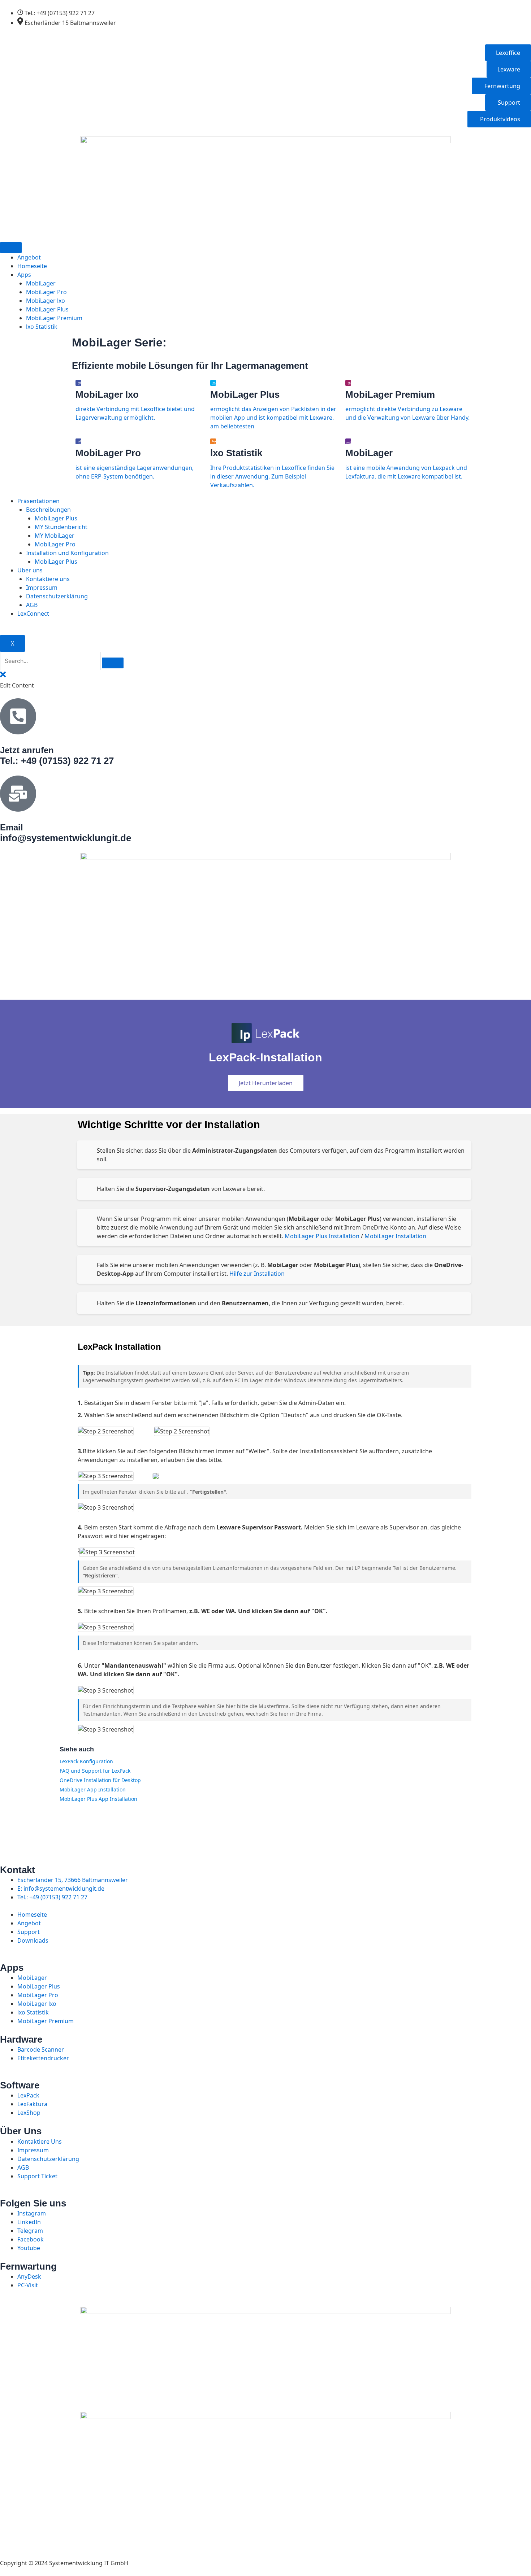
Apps (24, 275)
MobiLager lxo (46, 301)
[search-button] (113, 663)
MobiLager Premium (54, 318)
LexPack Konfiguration (86, 1761)
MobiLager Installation (395, 1236)
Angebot (29, 257)
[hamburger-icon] (11, 248)
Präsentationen (38, 501)
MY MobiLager (55, 536)
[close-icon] (3, 677)
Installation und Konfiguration (67, 553)
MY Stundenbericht (61, 527)
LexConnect (33, 614)
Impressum (42, 588)
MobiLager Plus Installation (322, 1236)
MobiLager (41, 283)
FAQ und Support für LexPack (95, 1771)
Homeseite (32, 266)
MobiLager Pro (46, 292)
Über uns (30, 570)
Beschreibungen (48, 510)
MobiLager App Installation (93, 1789)
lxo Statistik (42, 327)
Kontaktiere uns (48, 579)
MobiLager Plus (47, 309)
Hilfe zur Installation (257, 1274)
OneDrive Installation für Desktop (100, 1780)
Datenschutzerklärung (57, 596)
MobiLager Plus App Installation (98, 1799)
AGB (32, 605)
